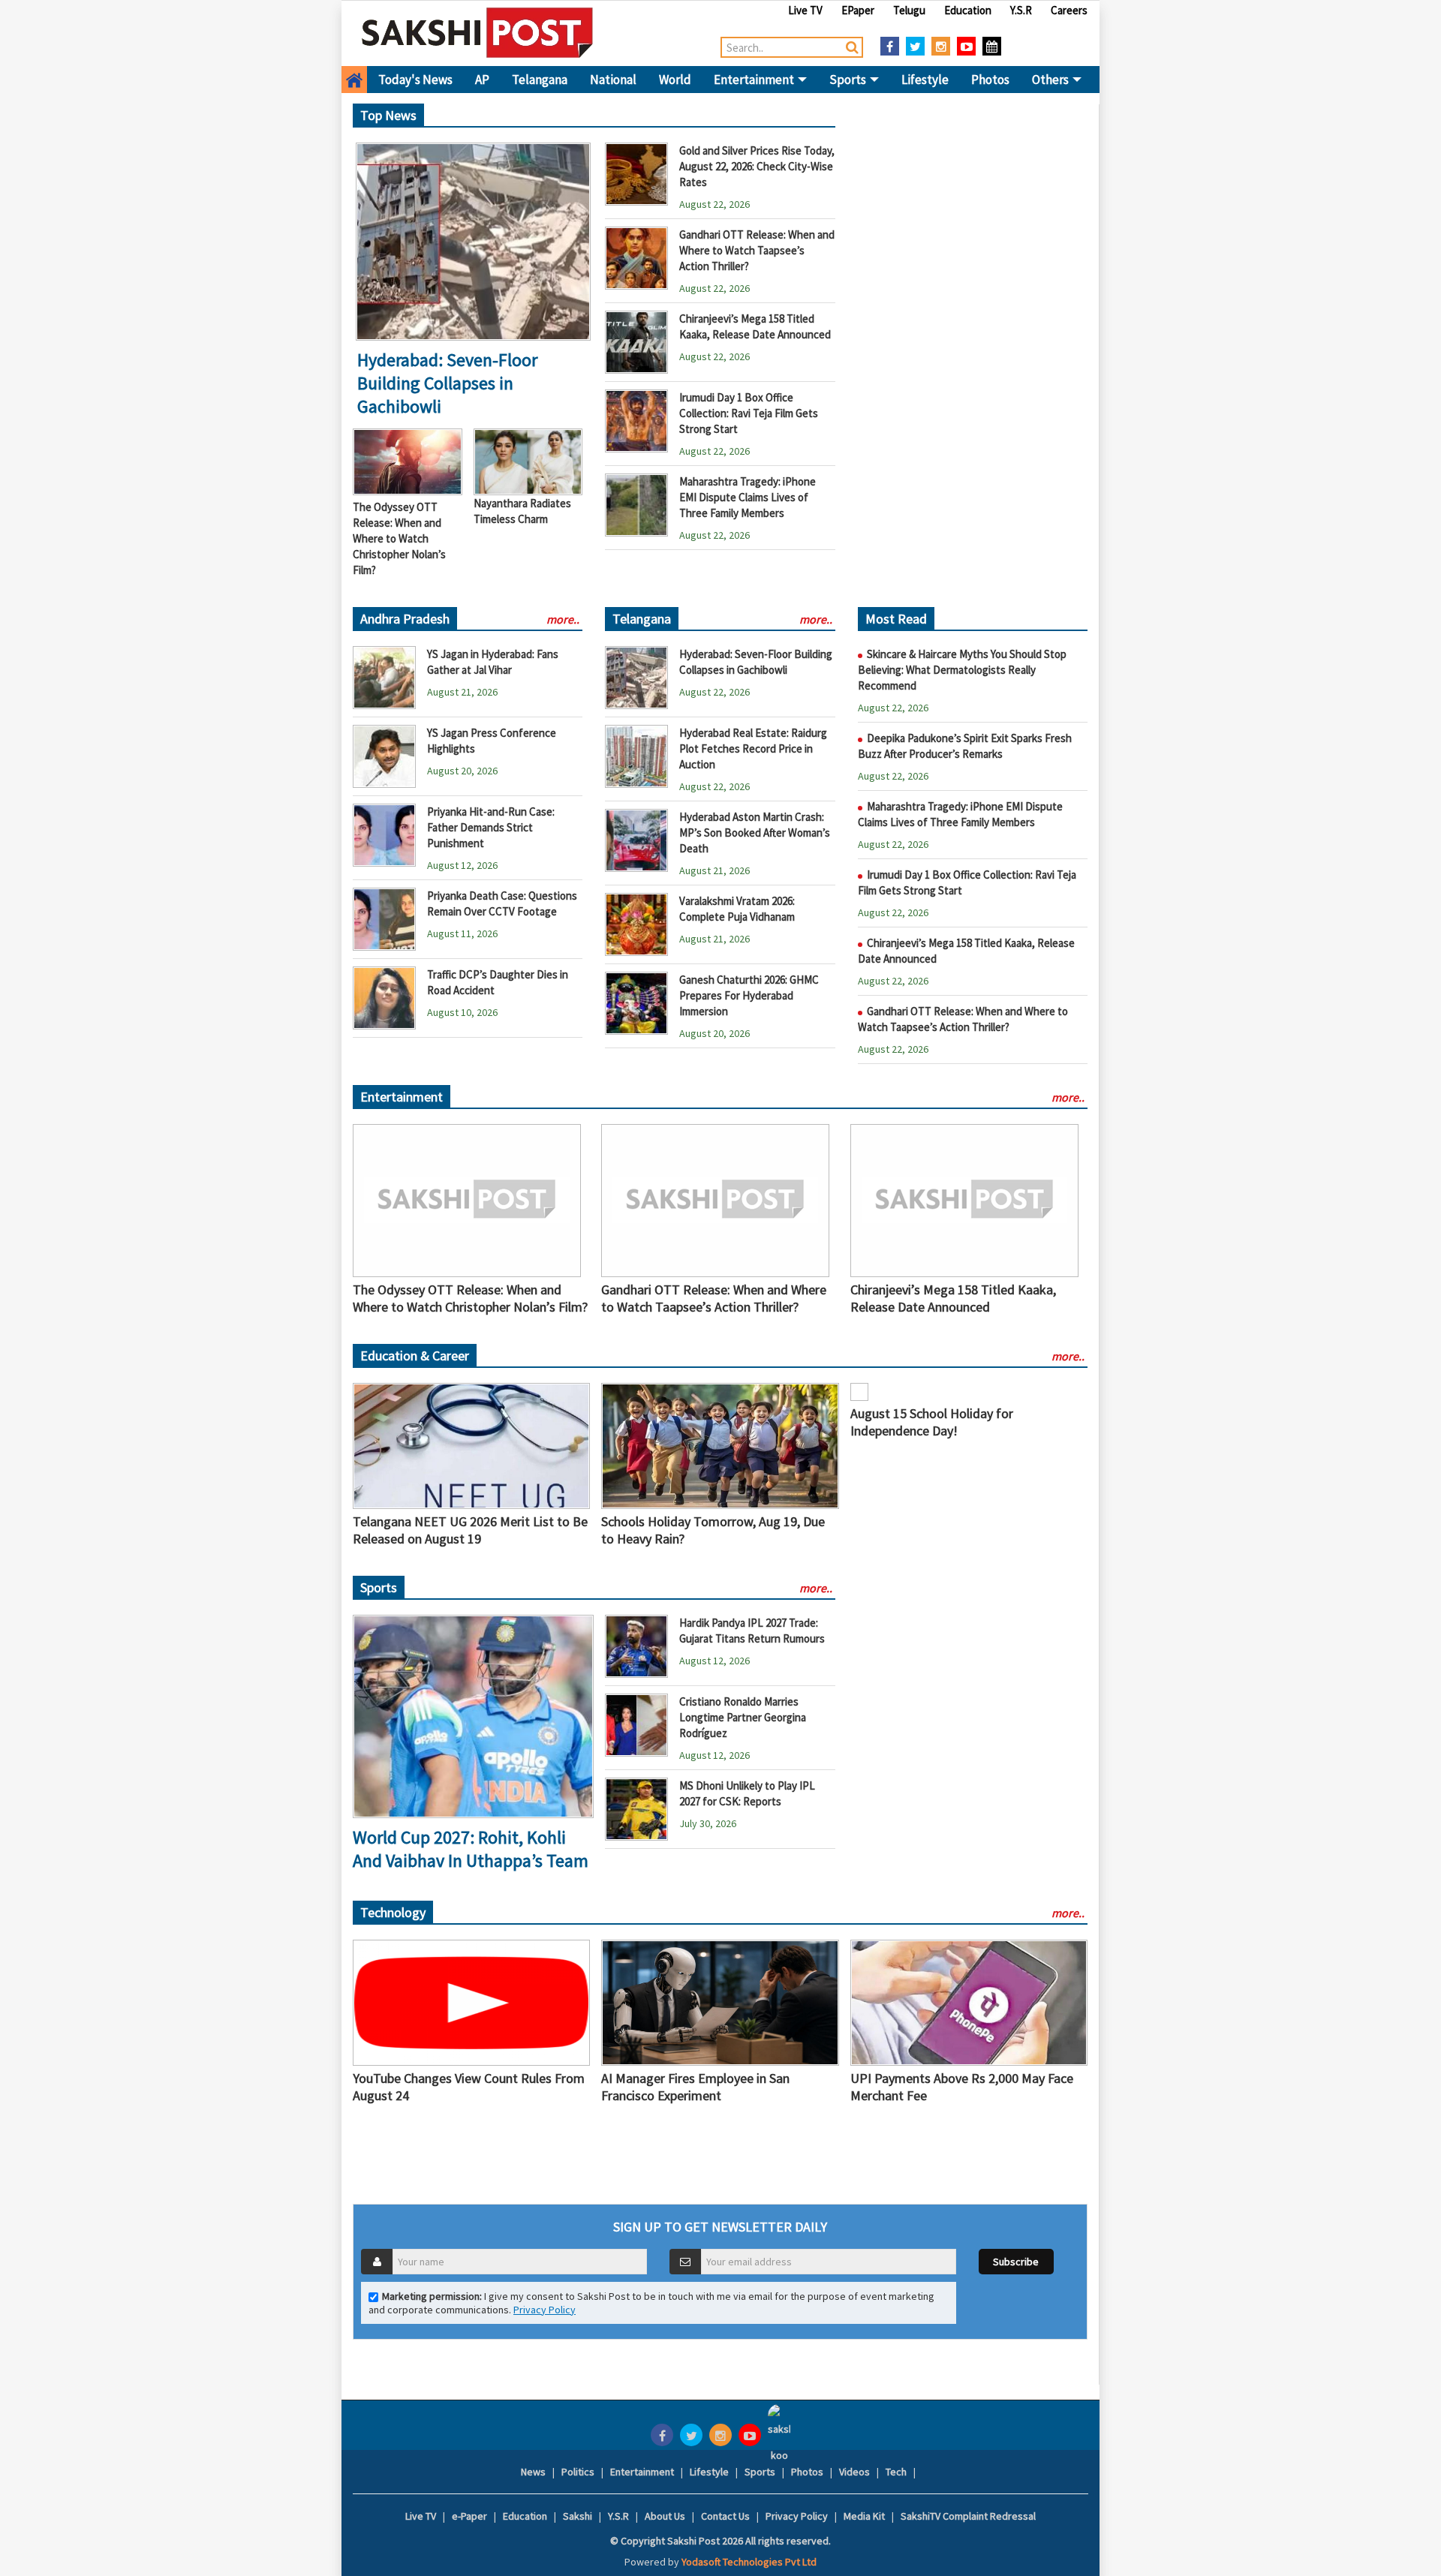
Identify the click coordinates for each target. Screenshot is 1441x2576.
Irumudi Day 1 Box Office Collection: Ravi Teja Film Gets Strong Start (749, 413)
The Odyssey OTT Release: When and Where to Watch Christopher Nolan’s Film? (399, 538)
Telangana (540, 80)
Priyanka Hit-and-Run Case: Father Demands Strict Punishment (491, 827)
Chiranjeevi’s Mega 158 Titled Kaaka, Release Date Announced (953, 1298)
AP (482, 80)
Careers (1069, 10)
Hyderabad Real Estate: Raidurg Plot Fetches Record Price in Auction (753, 748)
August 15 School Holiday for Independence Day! (932, 1422)
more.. (563, 619)
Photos (990, 80)
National (613, 80)
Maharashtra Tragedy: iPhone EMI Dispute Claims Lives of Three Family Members (748, 497)
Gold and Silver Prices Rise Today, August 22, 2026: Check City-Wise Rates (757, 166)
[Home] (478, 32)
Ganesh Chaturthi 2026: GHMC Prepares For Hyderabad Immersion (749, 995)
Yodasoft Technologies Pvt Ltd (749, 2562)
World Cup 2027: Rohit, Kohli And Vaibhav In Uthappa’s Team (471, 1849)
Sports (849, 80)
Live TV (805, 10)
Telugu (909, 10)
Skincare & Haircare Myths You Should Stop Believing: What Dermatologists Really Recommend (962, 670)
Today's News (415, 80)
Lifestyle (925, 80)
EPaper (858, 10)
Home (354, 80)
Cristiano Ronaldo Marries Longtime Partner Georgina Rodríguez (743, 1717)
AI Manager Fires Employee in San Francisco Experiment (695, 2087)
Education (968, 10)
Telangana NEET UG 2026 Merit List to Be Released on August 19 (470, 1530)
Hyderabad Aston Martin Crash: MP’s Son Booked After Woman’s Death (755, 833)
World (675, 80)
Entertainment (755, 80)
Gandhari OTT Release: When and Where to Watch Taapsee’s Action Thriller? (757, 250)
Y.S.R (1021, 10)
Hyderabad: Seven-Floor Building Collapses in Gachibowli (447, 383)
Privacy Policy (545, 2310)
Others (1051, 80)
